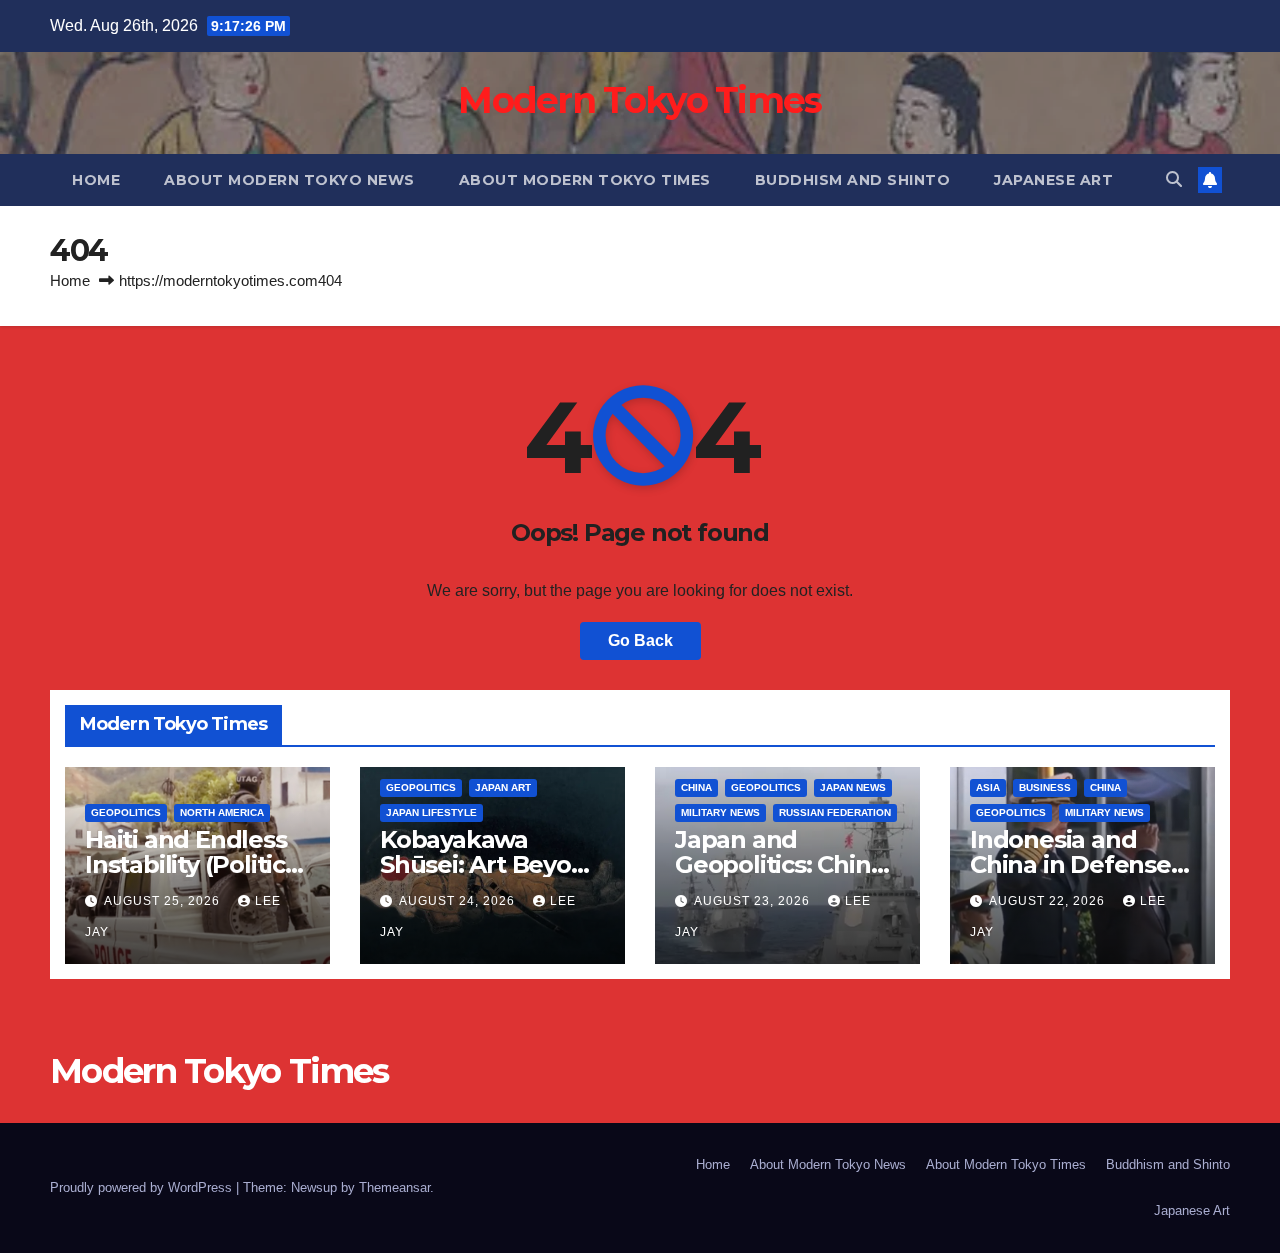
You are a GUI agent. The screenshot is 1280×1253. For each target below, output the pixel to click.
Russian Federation (835, 812)
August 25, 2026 (164, 901)
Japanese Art (1053, 180)
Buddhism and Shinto (853, 180)
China (696, 787)
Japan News (853, 787)
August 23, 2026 (754, 901)
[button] (1174, 179)
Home (96, 180)
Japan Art (503, 787)
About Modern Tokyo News (289, 180)
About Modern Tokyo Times (585, 180)
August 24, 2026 (459, 901)
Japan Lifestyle (431, 812)
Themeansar (394, 1187)
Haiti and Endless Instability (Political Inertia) (195, 864)
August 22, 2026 (1049, 901)
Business (1045, 787)
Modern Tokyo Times (639, 100)
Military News (720, 812)
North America (222, 812)
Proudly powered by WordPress (143, 1187)
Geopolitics (126, 812)
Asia (988, 787)
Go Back (640, 640)
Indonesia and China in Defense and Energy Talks (1071, 864)
